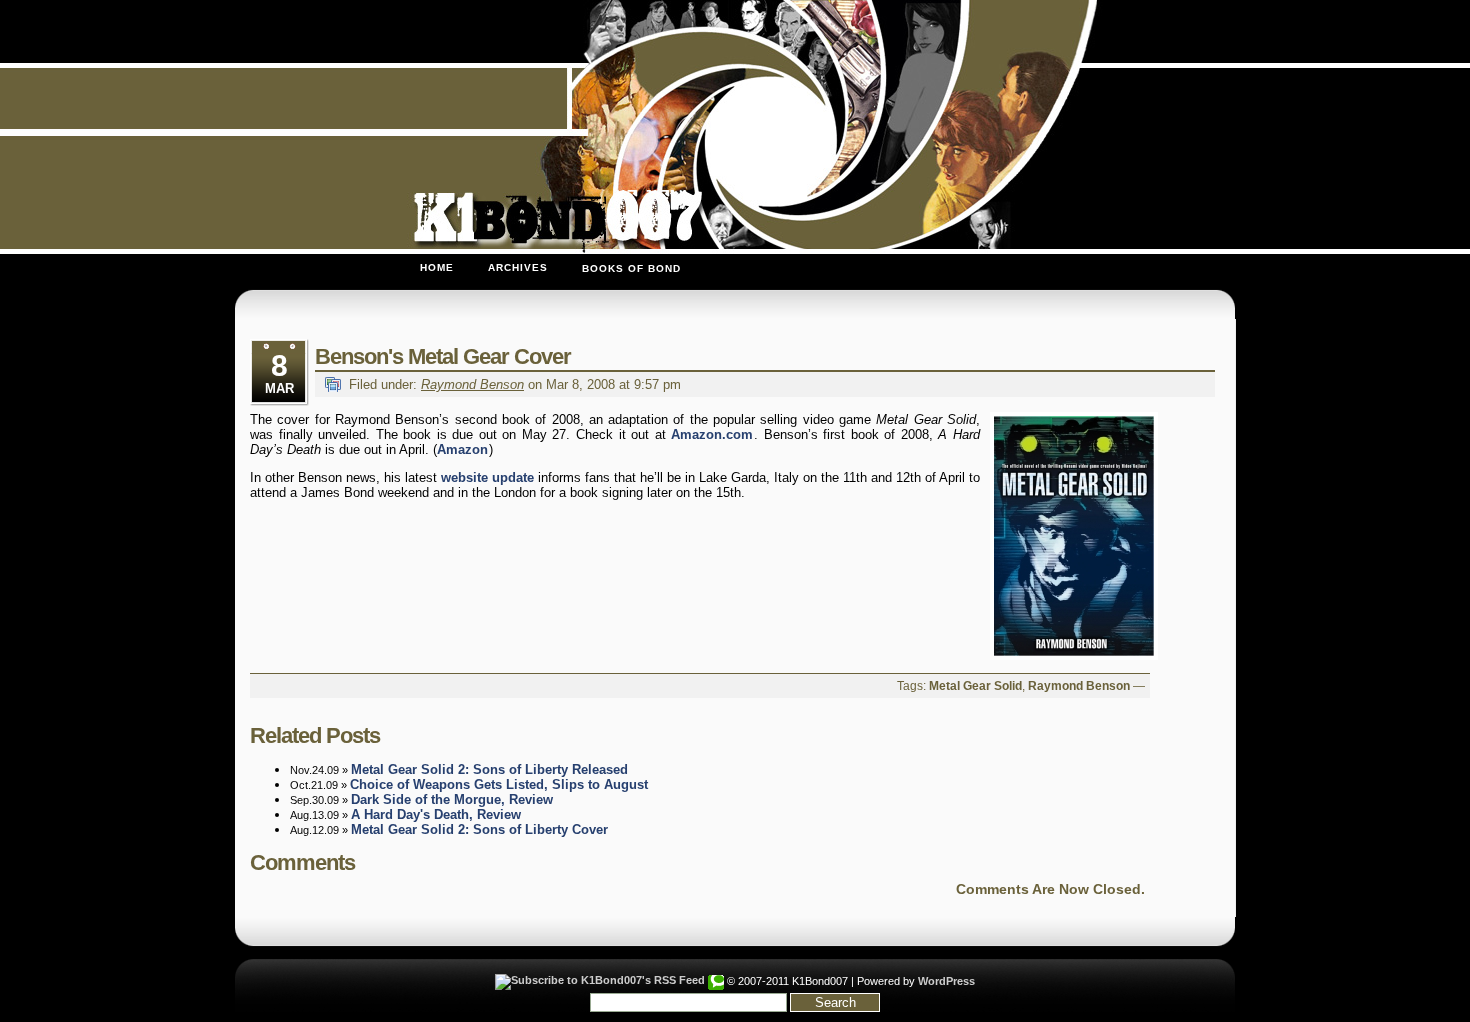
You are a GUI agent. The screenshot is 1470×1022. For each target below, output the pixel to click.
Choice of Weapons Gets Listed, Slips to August (499, 784)
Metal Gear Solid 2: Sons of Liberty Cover (479, 829)
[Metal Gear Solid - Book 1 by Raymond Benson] (1070, 536)
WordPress (946, 981)
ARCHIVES (518, 267)
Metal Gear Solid (975, 686)
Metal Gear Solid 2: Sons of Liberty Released (489, 769)
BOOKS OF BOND (631, 268)
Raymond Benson (472, 384)
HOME (437, 267)
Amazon (462, 449)
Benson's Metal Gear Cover (443, 356)
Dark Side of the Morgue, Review (452, 799)
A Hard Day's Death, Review (436, 814)
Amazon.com (712, 434)
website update (487, 477)
